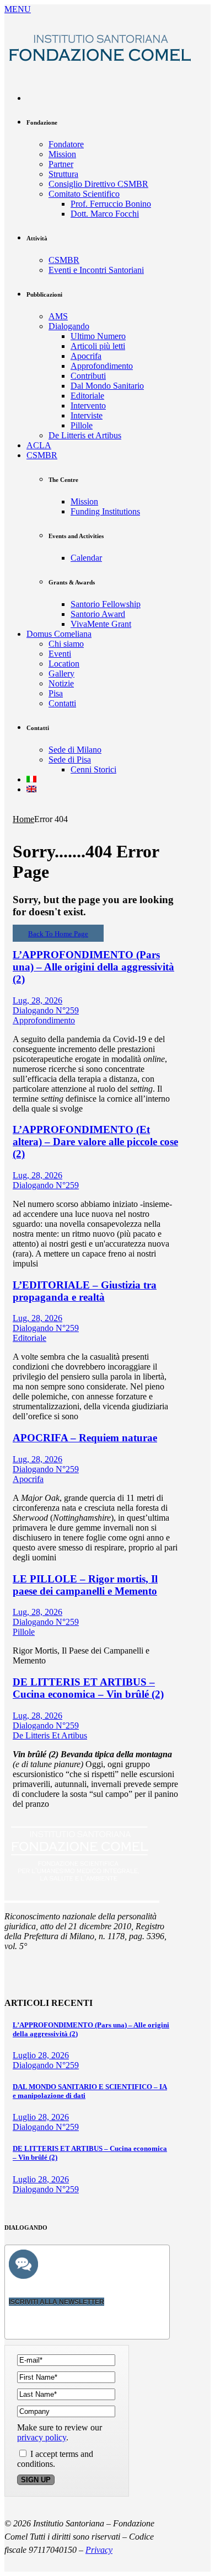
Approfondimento (44, 1020)
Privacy (99, 2550)
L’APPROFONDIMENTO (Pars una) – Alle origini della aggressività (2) (93, 967)
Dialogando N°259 (46, 1010)
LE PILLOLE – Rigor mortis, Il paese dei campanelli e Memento (85, 1585)
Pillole (24, 1632)
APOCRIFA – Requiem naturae (85, 1438)
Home (23, 819)
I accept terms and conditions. (55, 2459)
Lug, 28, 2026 (37, 1000)
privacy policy (42, 2437)
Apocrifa (28, 1479)
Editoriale (29, 1338)
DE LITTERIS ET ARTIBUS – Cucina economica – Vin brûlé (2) (88, 1688)
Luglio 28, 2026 (41, 2055)
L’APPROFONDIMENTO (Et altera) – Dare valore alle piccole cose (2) (95, 1142)
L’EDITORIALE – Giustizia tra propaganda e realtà (85, 1291)
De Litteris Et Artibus (50, 1735)
